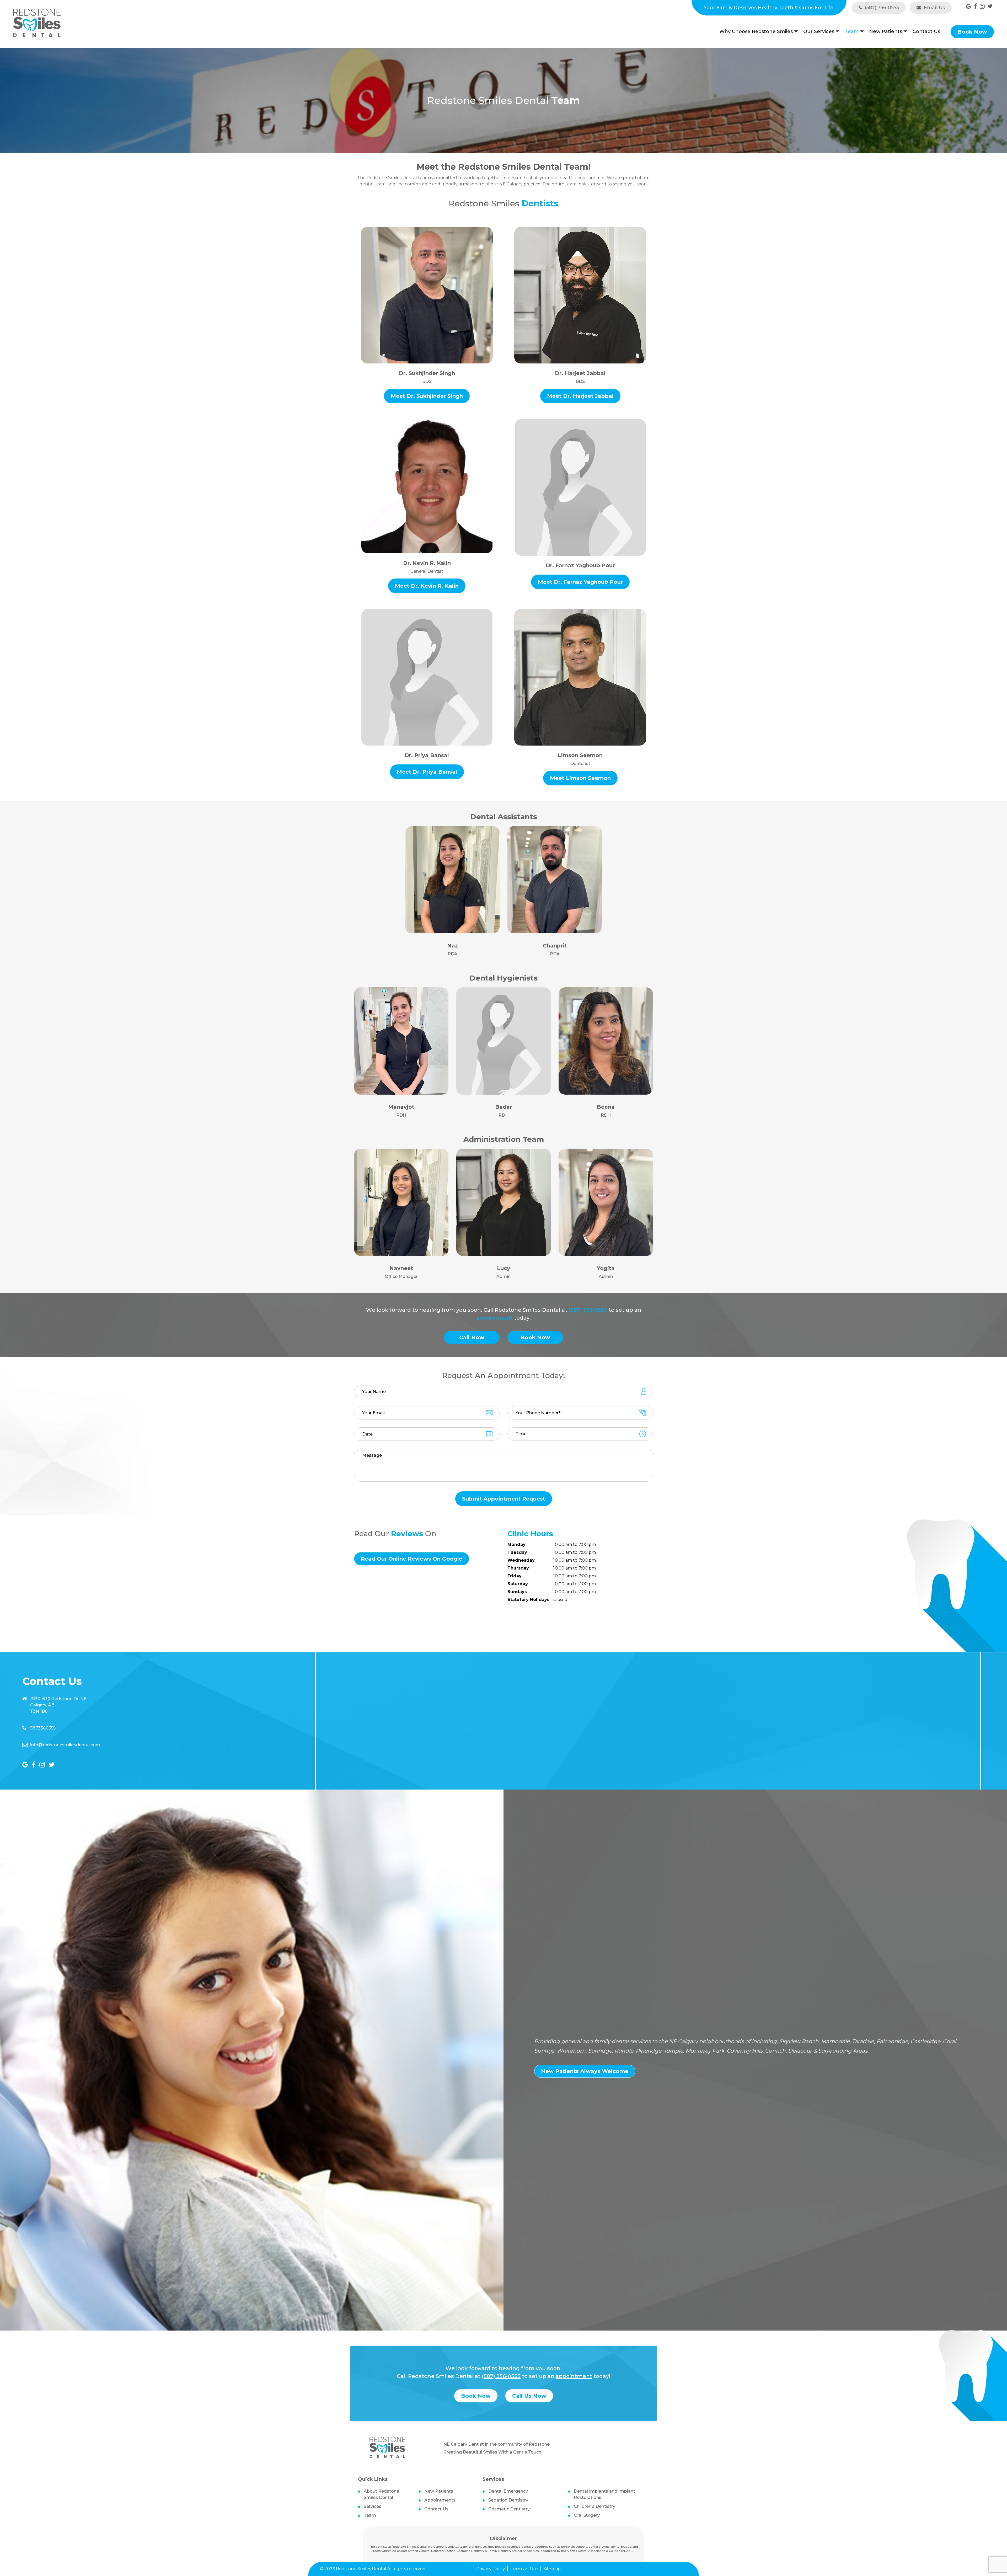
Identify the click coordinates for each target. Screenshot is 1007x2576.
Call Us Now (529, 2396)
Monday (516, 1545)
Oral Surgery (587, 2515)
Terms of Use (524, 2569)
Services (373, 2506)
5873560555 (43, 1728)
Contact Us (926, 31)
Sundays (517, 1592)
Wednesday (521, 1560)
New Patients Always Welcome (585, 2071)
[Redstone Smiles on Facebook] (975, 6)
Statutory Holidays (528, 1600)
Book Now (972, 32)
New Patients (886, 32)
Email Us (934, 8)
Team (852, 32)
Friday (515, 1576)
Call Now (472, 1337)
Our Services (819, 32)
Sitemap (552, 2569)
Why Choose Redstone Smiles (756, 32)
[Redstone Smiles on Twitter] (990, 6)
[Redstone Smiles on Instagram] (982, 6)
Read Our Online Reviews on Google (412, 1559)
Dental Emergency (508, 2491)
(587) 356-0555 (881, 8)
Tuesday (517, 1553)
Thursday (518, 1568)
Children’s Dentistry (594, 2506)
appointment (494, 1318)
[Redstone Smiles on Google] (969, 6)
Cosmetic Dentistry (509, 2509)
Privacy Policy (491, 2569)
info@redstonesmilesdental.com (65, 1745)
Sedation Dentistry (508, 2500)
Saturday (518, 1584)
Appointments (440, 2500)
